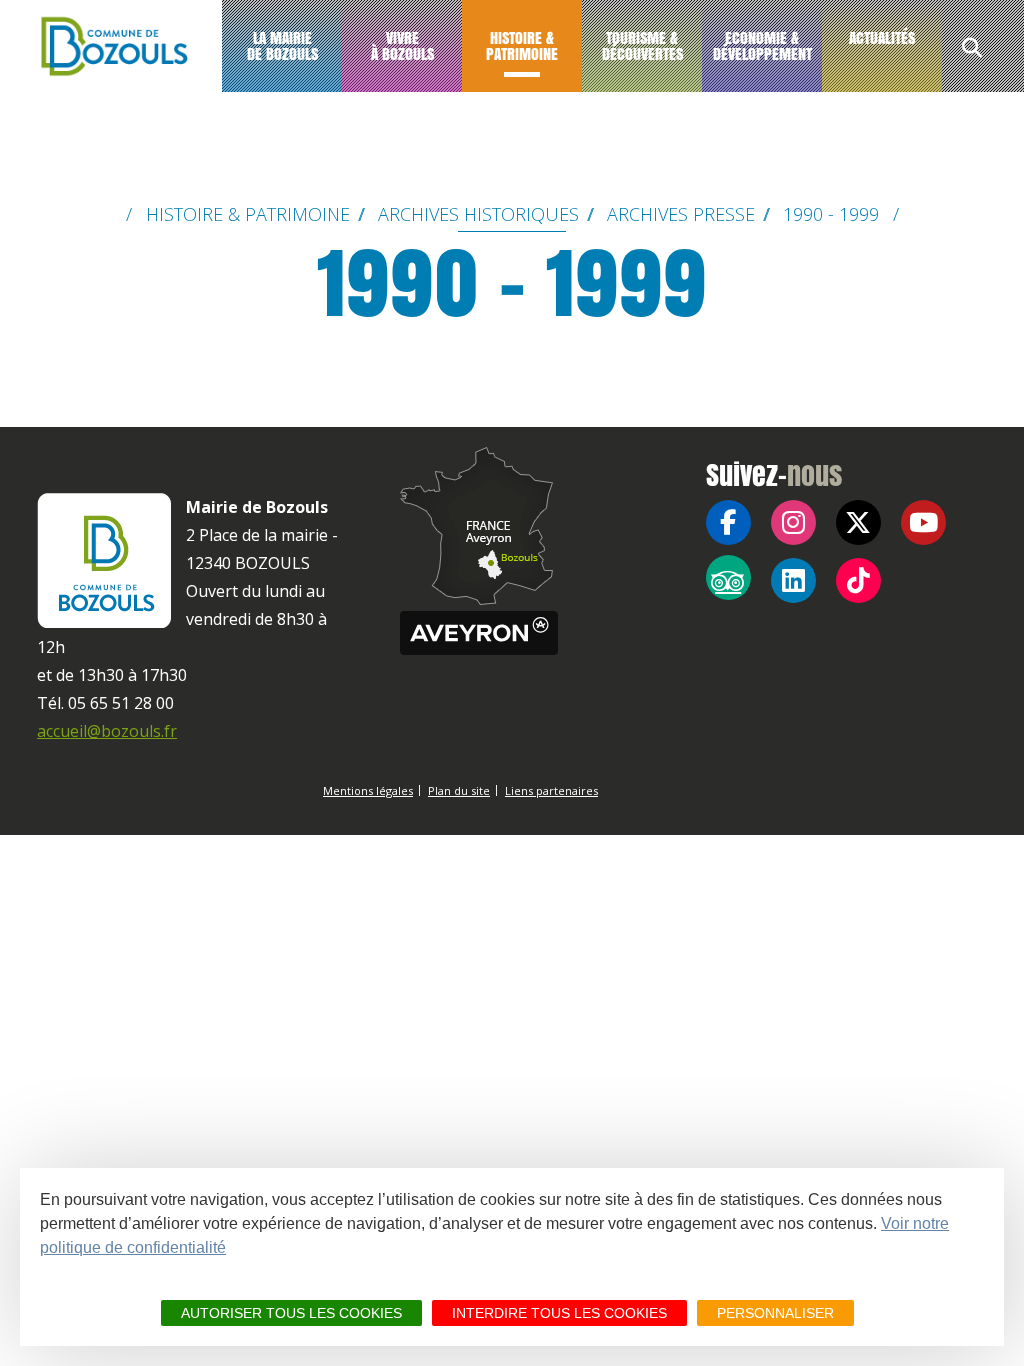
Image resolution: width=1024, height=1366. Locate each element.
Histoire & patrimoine (522, 45)
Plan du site (459, 790)
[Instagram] (793, 522)
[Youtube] (923, 522)
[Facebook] (728, 522)
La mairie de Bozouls (282, 45)
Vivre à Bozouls (402, 45)
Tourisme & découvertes (642, 45)
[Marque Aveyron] (479, 633)
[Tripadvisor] (728, 577)
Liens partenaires (551, 790)
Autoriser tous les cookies (291, 1313)
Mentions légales (368, 790)
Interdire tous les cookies (559, 1313)
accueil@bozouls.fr (107, 731)
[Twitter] (858, 522)
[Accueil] (111, 46)
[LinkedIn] (793, 580)
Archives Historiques (478, 214)
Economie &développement (762, 45)
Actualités (882, 37)
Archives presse (681, 214)
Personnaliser (775, 1313)
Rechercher (972, 50)
